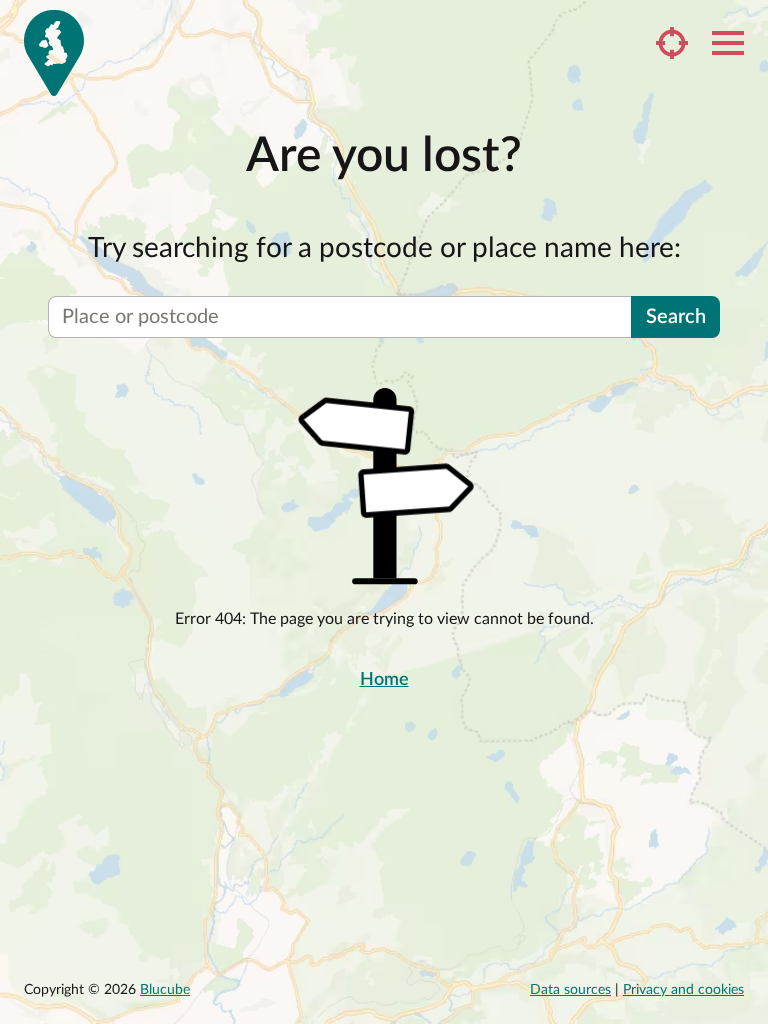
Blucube (165, 990)
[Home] (54, 53)
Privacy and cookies (683, 990)
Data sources (570, 990)
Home (384, 680)
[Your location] (672, 43)
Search (676, 317)
